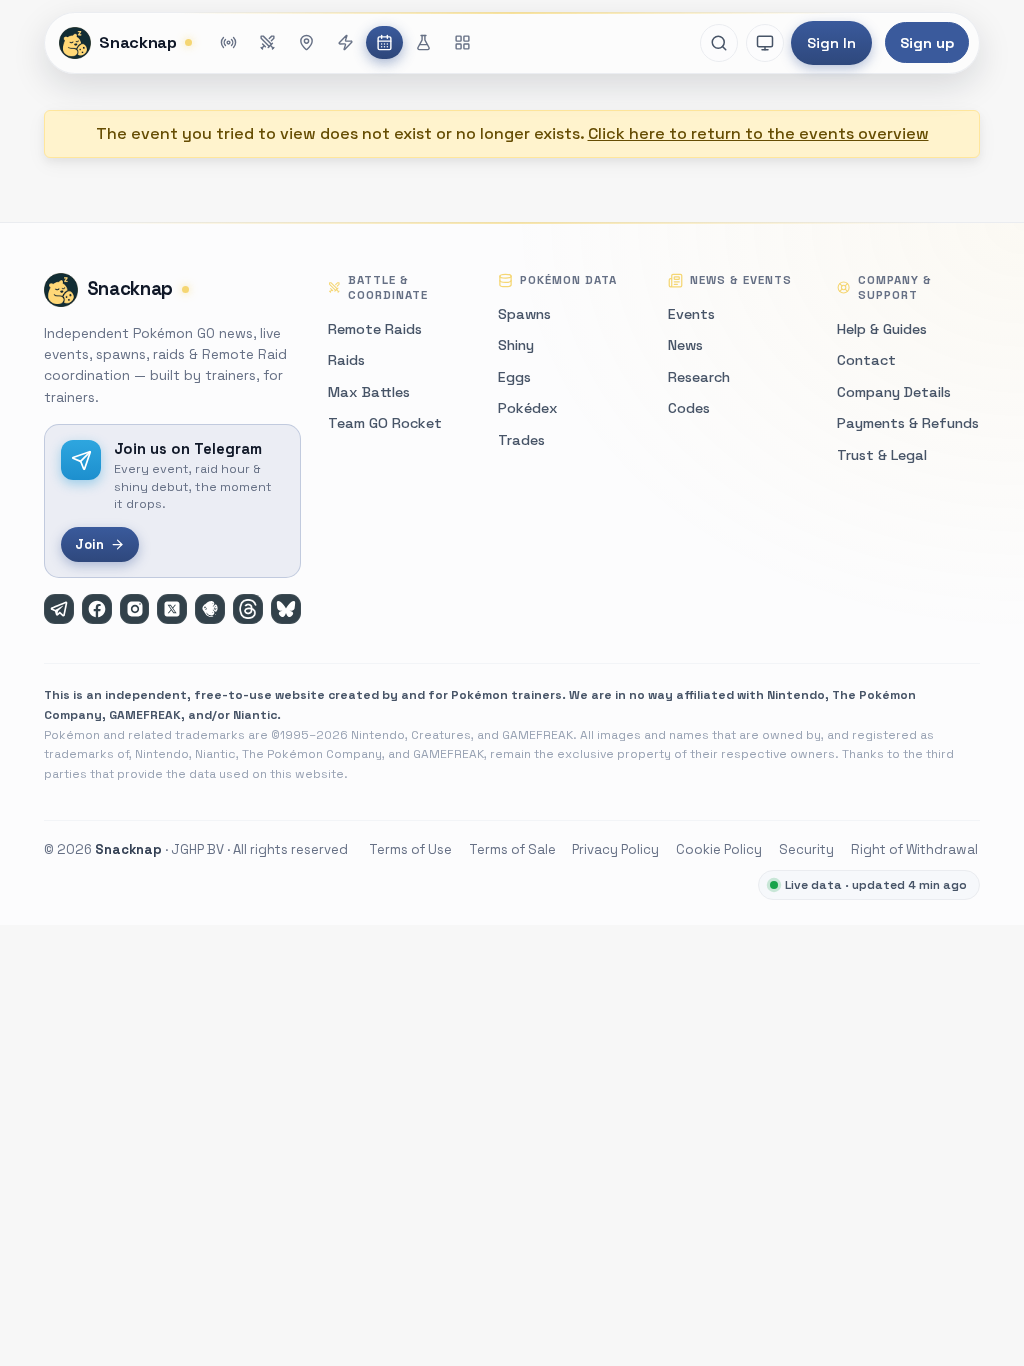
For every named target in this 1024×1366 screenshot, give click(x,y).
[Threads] (248, 609)
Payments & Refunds (908, 423)
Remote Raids (375, 329)
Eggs (514, 377)
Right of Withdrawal (914, 849)
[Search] (719, 43)
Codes (689, 408)
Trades (521, 440)
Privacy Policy (615, 849)
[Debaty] (210, 609)
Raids (346, 360)
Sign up (927, 43)
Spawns (524, 314)
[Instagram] (135, 609)
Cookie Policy (719, 849)
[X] (172, 609)
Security (806, 849)
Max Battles (369, 392)
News (685, 345)
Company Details (894, 392)
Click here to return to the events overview (758, 133)
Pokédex (528, 408)
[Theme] (765, 43)
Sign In (831, 43)
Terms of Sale (512, 849)
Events (691, 314)
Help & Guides (882, 329)
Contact (866, 360)
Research (699, 377)
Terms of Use (410, 849)
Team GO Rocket (385, 423)
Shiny (516, 345)
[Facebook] (97, 609)
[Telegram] (59, 609)
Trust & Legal (882, 455)
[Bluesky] (286, 609)
